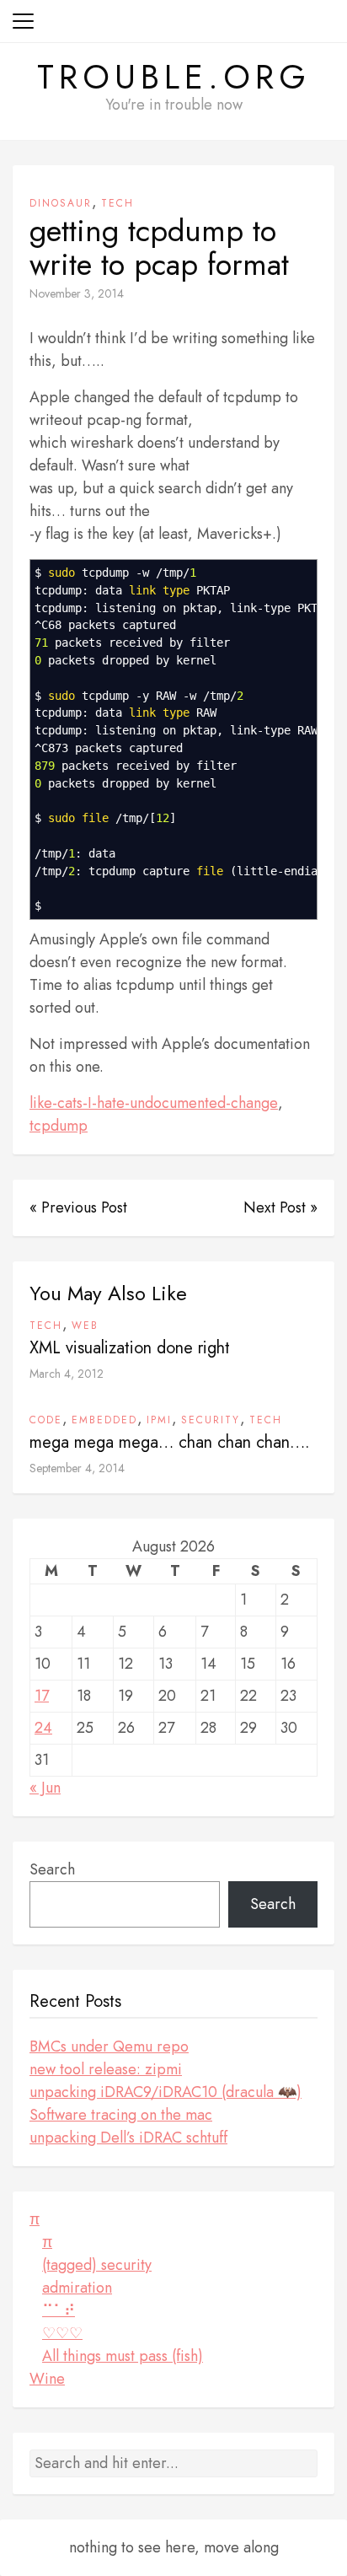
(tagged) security (97, 2265)
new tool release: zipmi (106, 2069)
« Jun (45, 1788)
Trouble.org (174, 77)
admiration (77, 2288)
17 (42, 1696)
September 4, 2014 (77, 1468)
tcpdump (59, 1126)
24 (43, 1728)
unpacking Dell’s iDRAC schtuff (128, 2138)
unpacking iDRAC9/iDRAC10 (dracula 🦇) (165, 2092)
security (211, 1420)
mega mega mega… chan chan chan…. (170, 1442)
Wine (47, 2379)
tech (117, 203)
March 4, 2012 (67, 1374)
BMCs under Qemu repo (109, 2046)
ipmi (159, 1420)
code (46, 1420)
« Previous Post (78, 1207)
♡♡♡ (62, 2333)
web (85, 1326)
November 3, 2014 (77, 293)
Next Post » (280, 1207)
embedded (104, 1420)
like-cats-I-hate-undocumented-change (154, 1103)
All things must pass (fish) (123, 2356)
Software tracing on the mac (121, 2115)
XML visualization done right (130, 1348)
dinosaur (61, 203)
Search (52, 1869)
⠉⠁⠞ (59, 2310)
